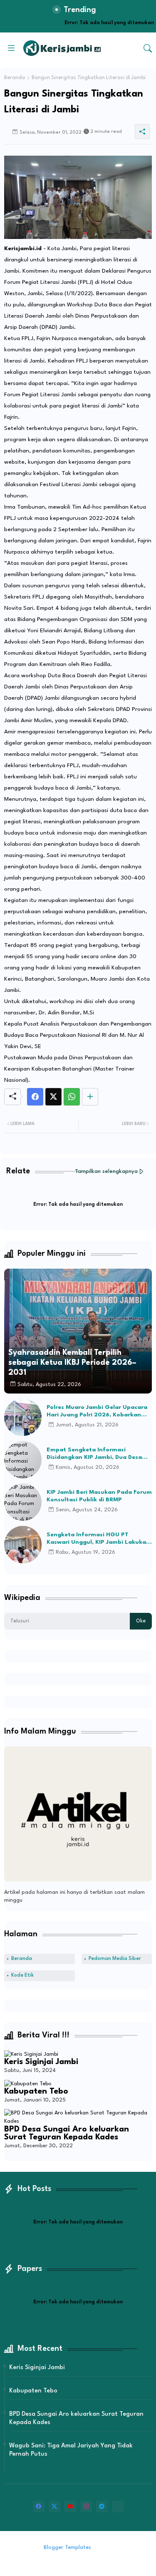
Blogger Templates (67, 2547)
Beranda (15, 78)
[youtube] (70, 2506)
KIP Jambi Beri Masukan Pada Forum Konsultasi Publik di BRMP (99, 1496)
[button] (148, 48)
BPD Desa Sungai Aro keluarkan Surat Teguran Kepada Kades (67, 2134)
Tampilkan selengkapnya (106, 1171)
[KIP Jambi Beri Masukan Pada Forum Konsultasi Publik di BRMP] (23, 1502)
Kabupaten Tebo (36, 2092)
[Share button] (90, 1097)
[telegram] (102, 2506)
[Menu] (11, 48)
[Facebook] (35, 1097)
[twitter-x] (54, 2506)
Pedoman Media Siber (115, 1959)
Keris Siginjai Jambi (41, 2062)
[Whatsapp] (72, 1097)
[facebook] (39, 2506)
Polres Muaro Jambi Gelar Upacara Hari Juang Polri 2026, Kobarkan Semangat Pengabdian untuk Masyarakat (97, 1411)
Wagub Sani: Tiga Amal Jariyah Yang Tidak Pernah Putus (71, 2450)
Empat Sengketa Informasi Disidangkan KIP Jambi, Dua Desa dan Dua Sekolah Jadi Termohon (94, 1454)
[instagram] (86, 2506)
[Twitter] (53, 1097)
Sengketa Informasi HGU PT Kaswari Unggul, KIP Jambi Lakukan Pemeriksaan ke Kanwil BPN (98, 1539)
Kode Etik (22, 1975)
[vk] (118, 2506)
